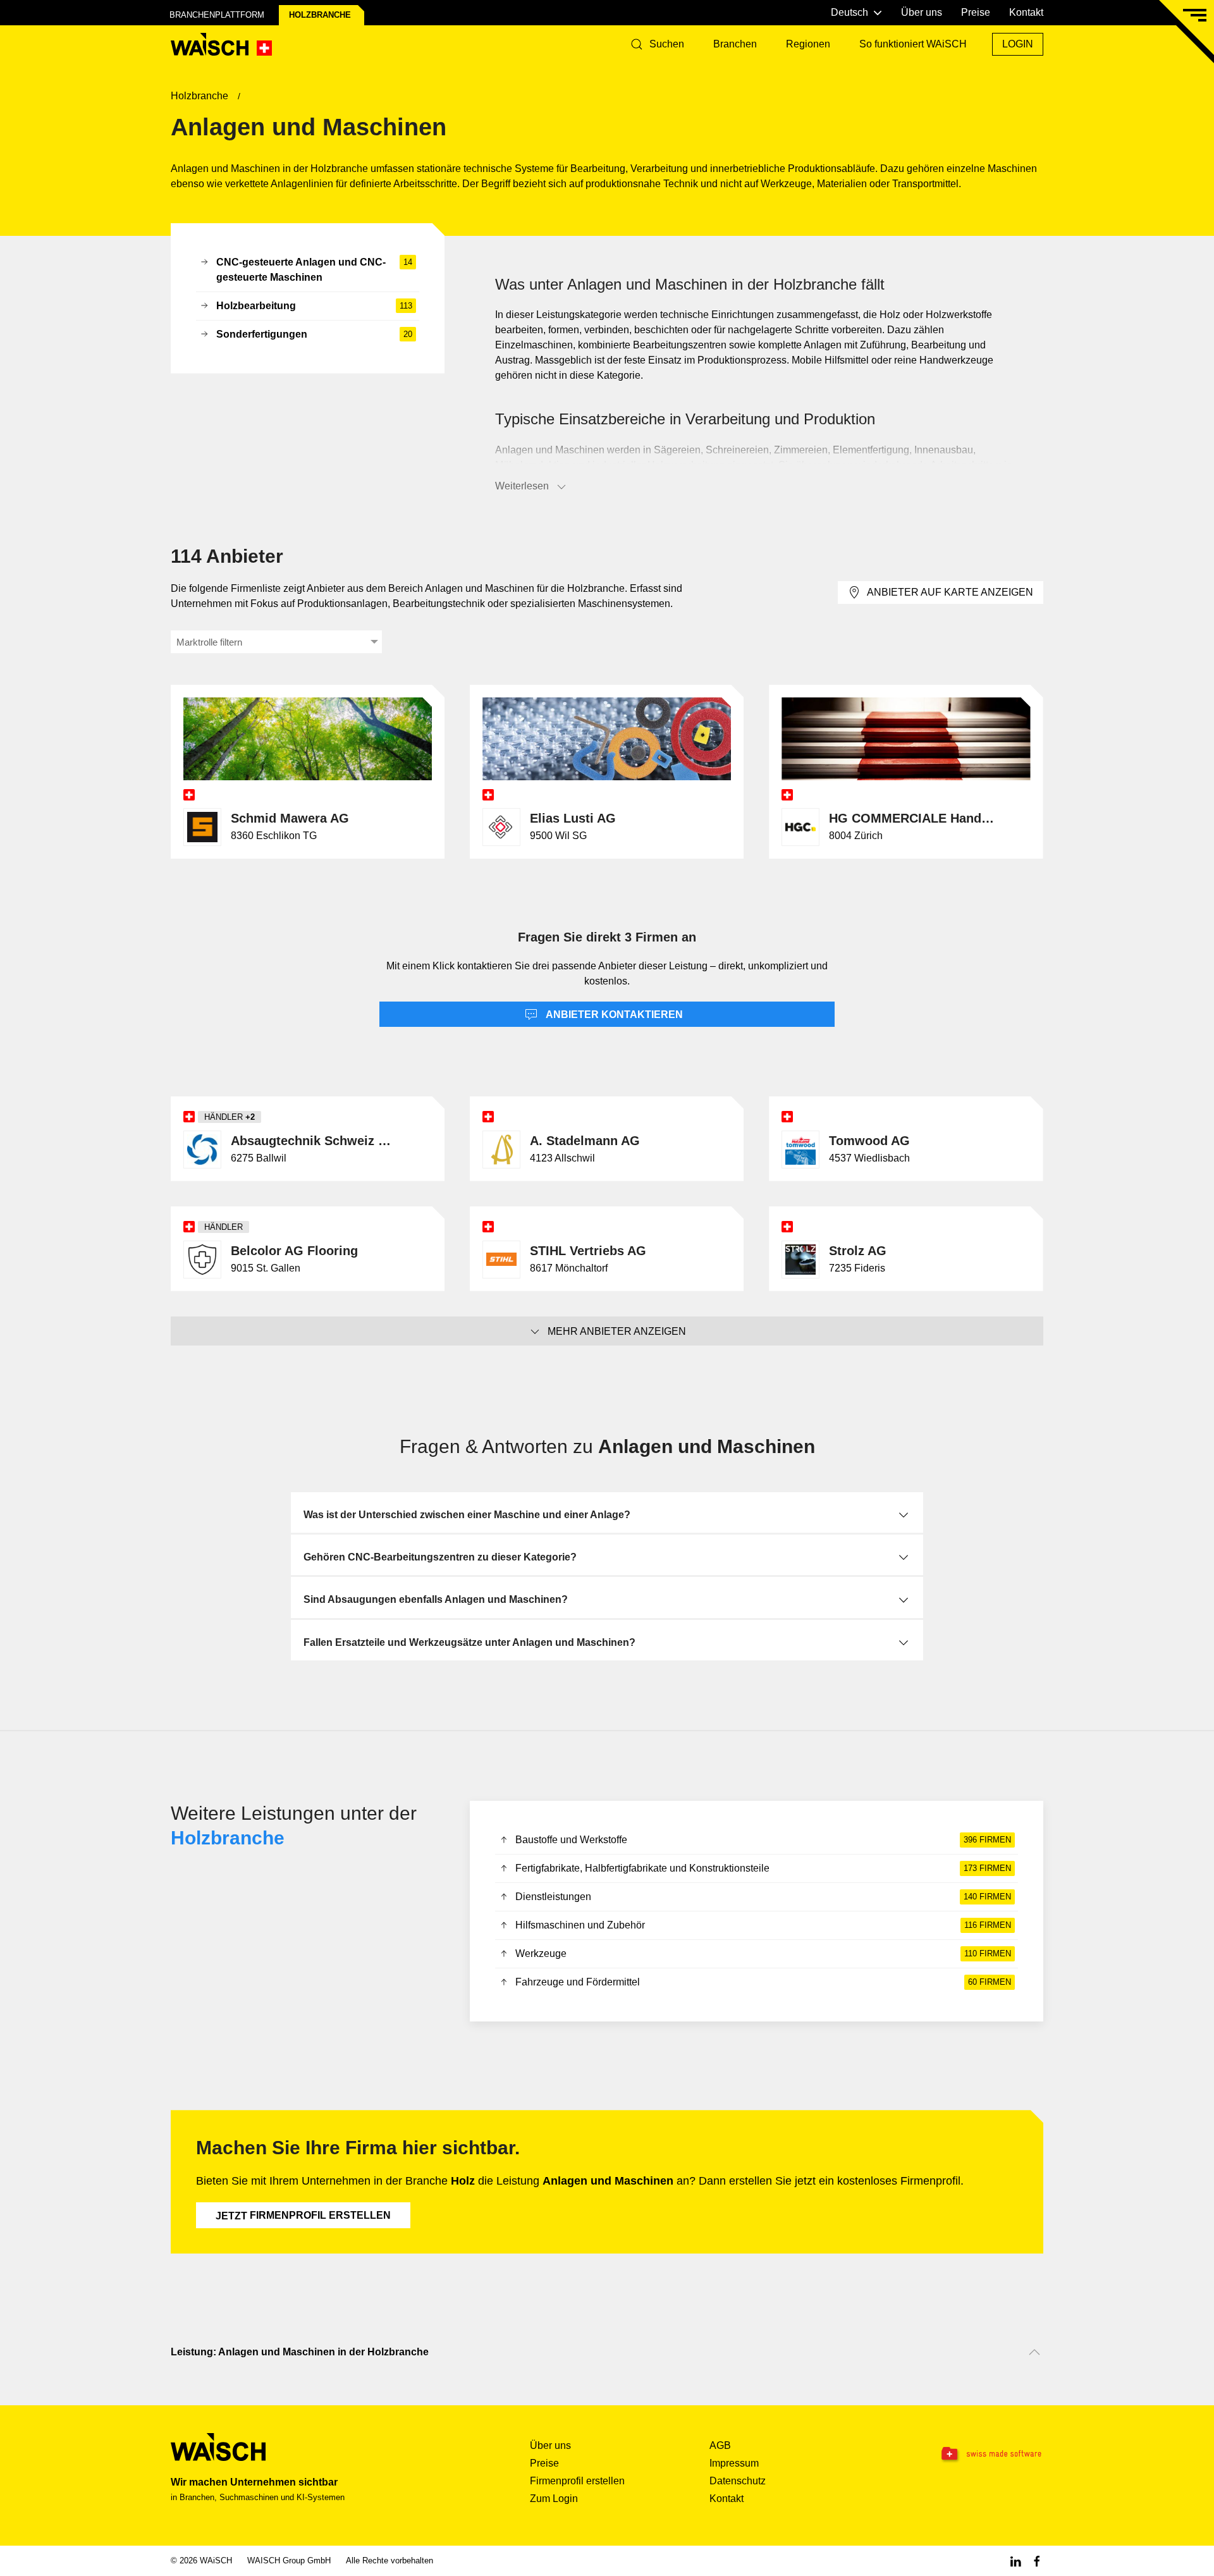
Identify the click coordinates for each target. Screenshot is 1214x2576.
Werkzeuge (763, 1953)
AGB (720, 2445)
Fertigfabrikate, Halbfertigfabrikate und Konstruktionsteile (763, 1868)
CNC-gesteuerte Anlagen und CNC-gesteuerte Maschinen (314, 270)
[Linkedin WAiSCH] (1015, 2561)
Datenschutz (738, 2481)
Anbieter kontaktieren (613, 1015)
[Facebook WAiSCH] (1037, 2561)
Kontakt (1026, 12)
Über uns (922, 12)
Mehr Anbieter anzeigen (617, 1331)
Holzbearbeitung (314, 306)
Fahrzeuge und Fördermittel (763, 1982)
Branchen (735, 44)
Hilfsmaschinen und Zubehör (763, 1925)
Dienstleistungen (763, 1897)
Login (1018, 44)
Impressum (734, 2463)
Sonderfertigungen (314, 334)
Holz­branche (320, 15)
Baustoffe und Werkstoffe (763, 1840)
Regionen (808, 44)
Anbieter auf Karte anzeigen (950, 592)
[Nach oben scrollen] (1034, 2352)
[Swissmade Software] (966, 2454)
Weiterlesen (522, 486)
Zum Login (554, 2499)
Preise (976, 12)
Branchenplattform (217, 15)
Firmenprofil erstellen (303, 2216)
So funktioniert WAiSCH (913, 44)
